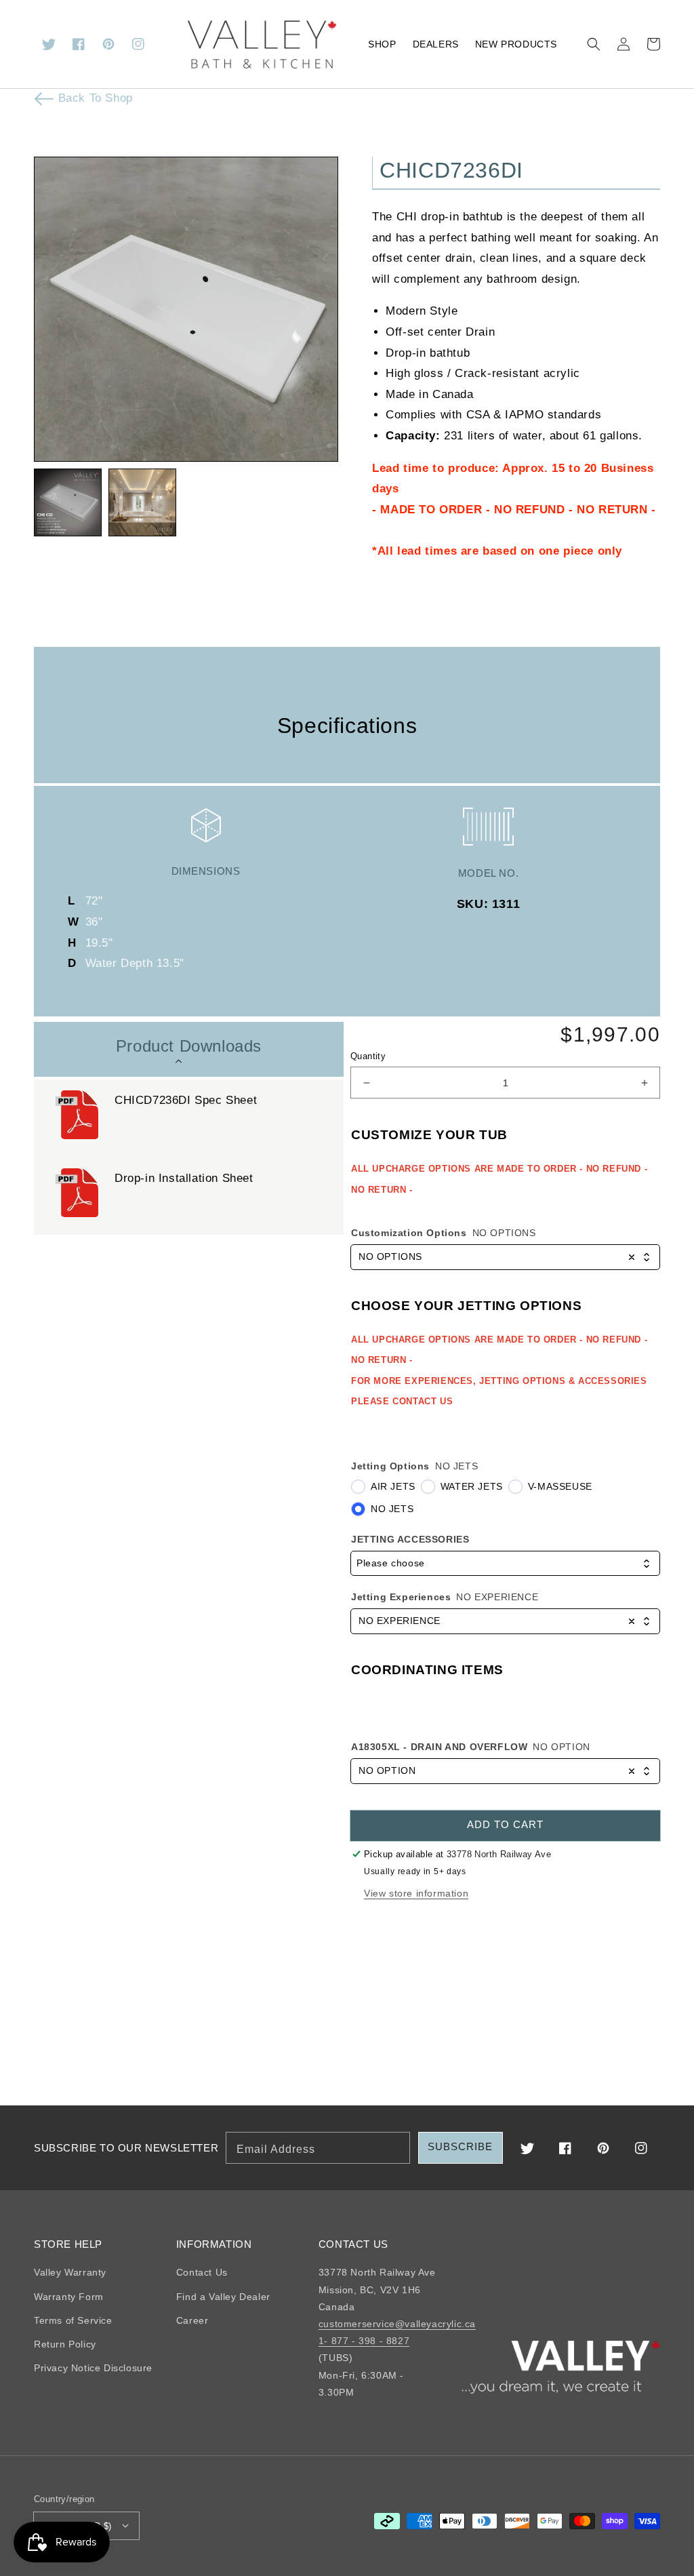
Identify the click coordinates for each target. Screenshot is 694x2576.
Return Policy (65, 2344)
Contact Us (202, 2272)
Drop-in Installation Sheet (184, 1178)
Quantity (368, 1056)
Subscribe (460, 2146)
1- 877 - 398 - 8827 (364, 2341)
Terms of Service (73, 2320)
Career (192, 2320)
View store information (416, 1893)
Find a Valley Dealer (223, 2297)
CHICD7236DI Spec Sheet (186, 1100)
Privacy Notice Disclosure (93, 2368)
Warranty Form (69, 2297)
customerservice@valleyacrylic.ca (397, 2324)
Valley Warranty (70, 2272)
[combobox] (505, 1257)
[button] (594, 44)
